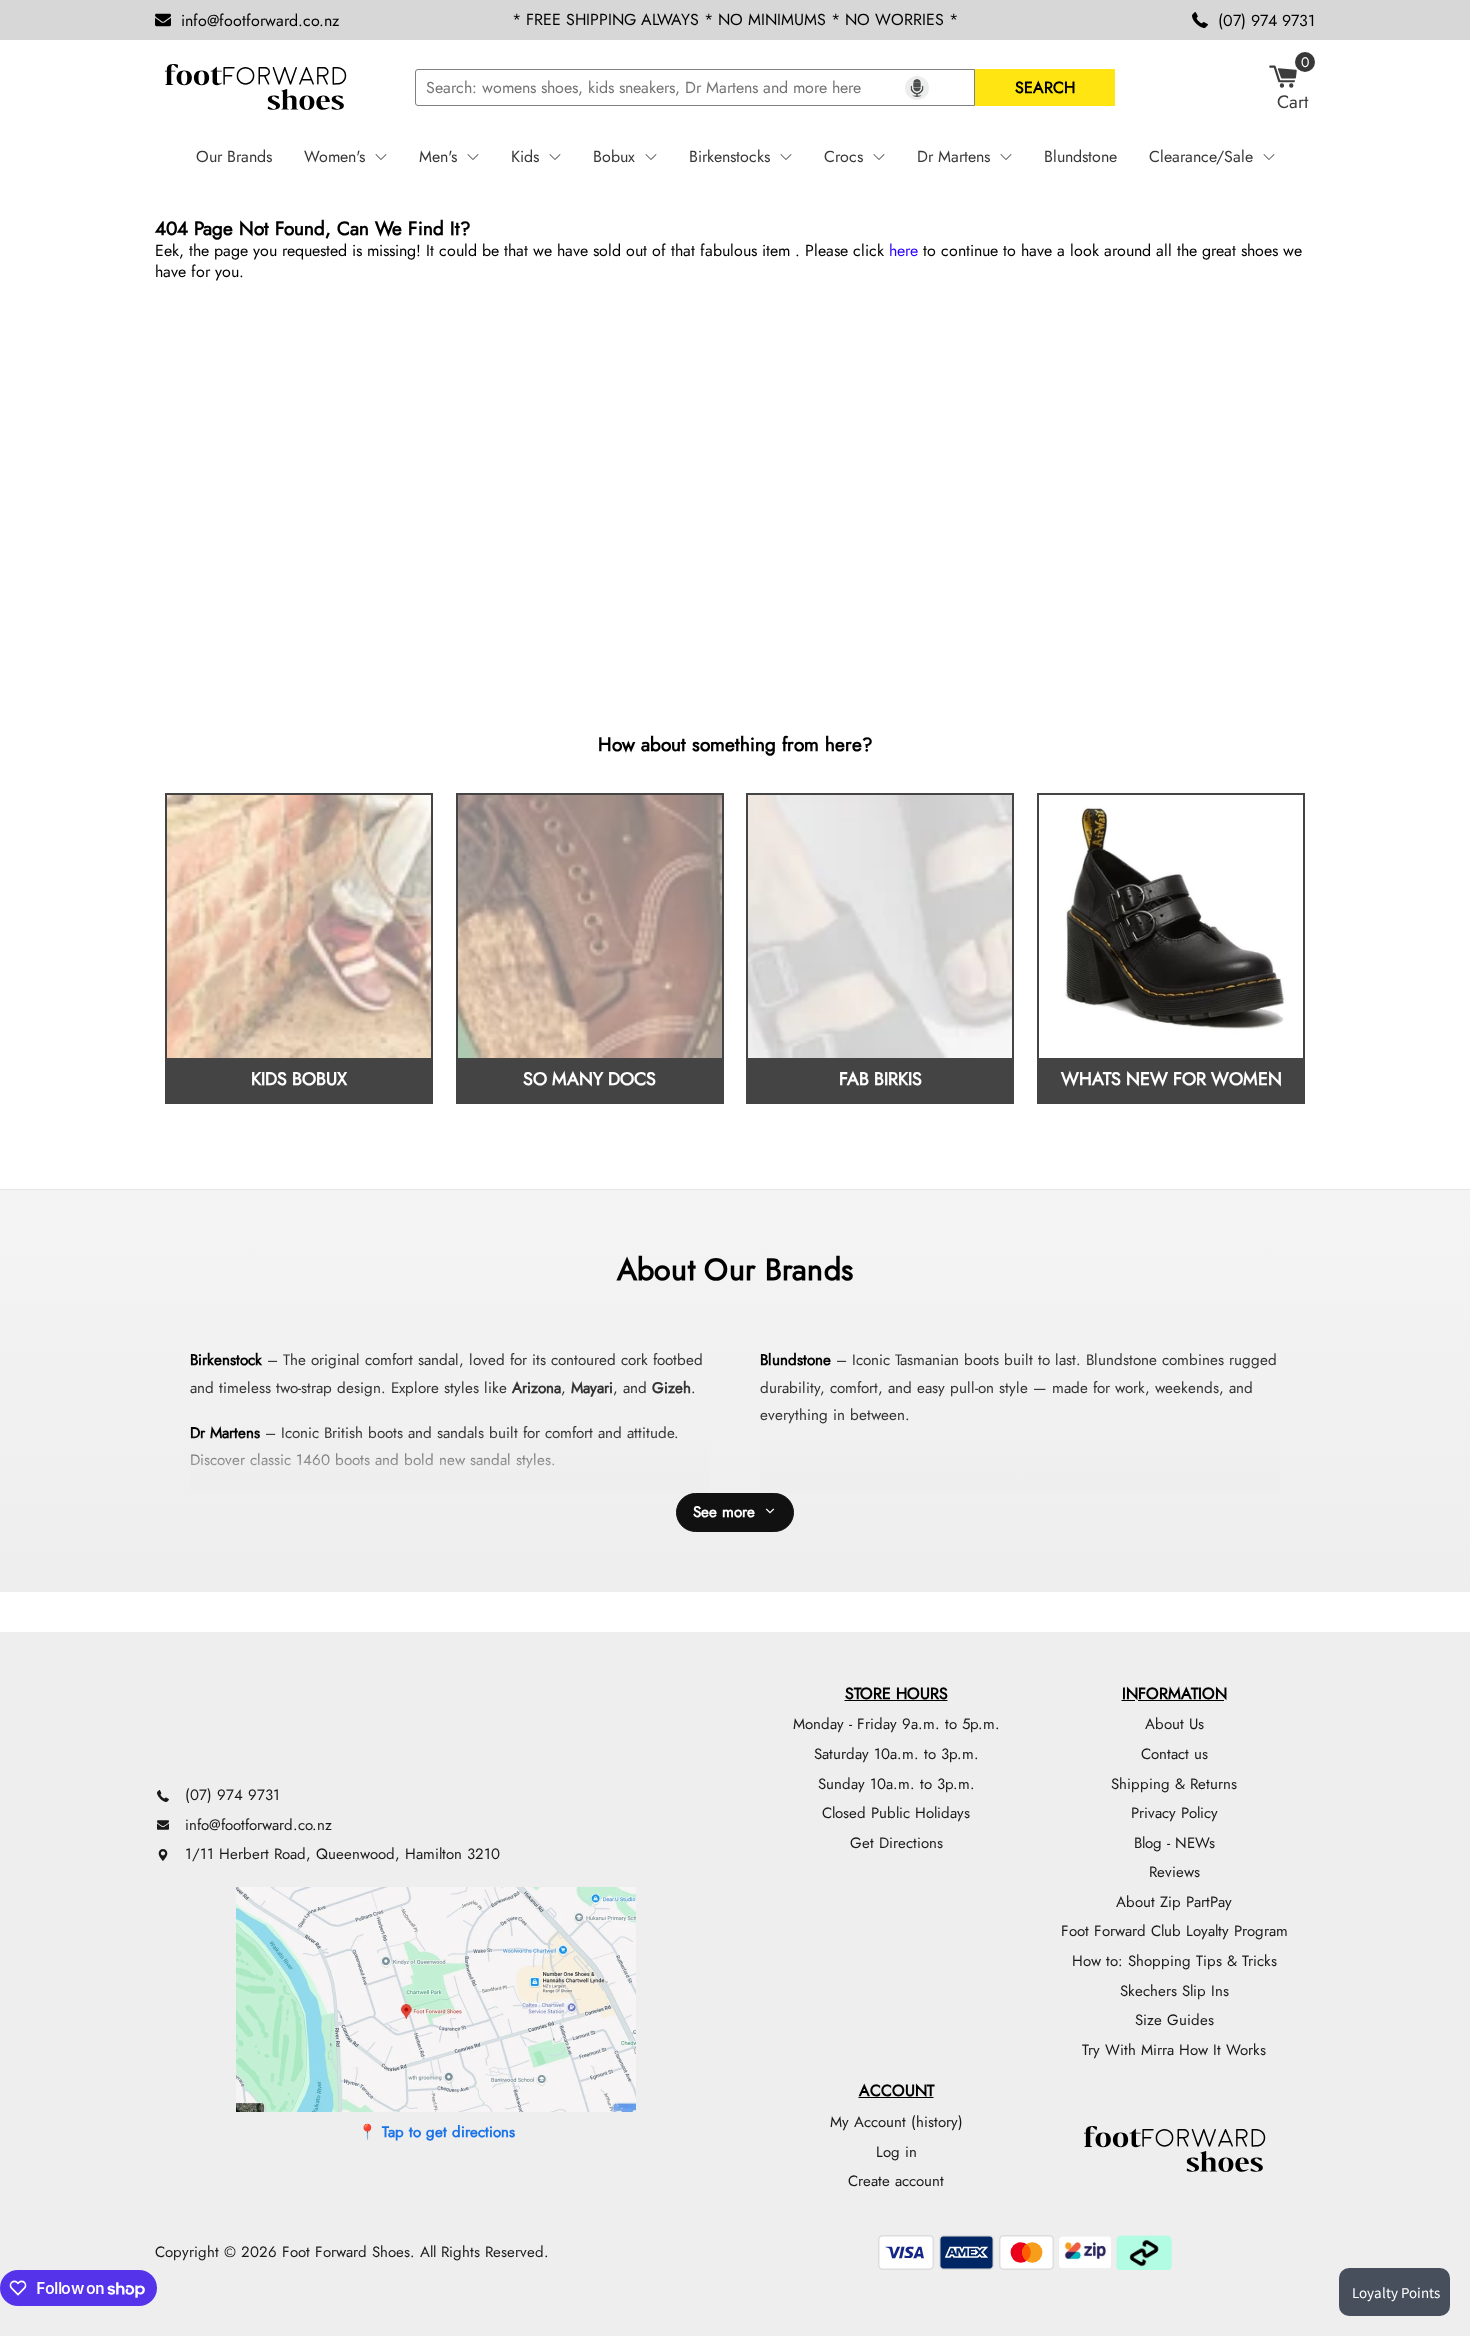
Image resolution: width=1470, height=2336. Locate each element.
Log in (896, 2152)
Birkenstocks (729, 156)
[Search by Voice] (917, 88)
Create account (896, 2181)
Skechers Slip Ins (1174, 1991)
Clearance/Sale (1201, 156)
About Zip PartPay (1174, 1902)
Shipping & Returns (1174, 1784)
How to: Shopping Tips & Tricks (1174, 1961)
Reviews (1174, 1872)
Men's (438, 156)
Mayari (592, 1388)
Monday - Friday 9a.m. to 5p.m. (896, 1724)
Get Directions (896, 1843)
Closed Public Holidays (896, 1813)
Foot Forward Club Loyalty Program (1174, 1931)
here (903, 250)
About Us (1174, 1724)
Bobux (614, 156)
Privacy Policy (1174, 1813)
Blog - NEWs (1174, 1843)
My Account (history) (896, 2122)
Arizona (536, 1388)
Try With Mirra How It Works (1174, 2050)
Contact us (1174, 1754)
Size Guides (1174, 2020)
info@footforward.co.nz (260, 20)
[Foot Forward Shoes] (255, 88)
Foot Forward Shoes (346, 2252)
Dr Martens (953, 156)
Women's (334, 156)
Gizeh (671, 1388)
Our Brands (234, 156)
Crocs (843, 156)
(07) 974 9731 (1266, 20)
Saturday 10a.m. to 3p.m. (896, 1754)
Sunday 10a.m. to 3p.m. (896, 1784)
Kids (525, 156)
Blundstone (1080, 156)
